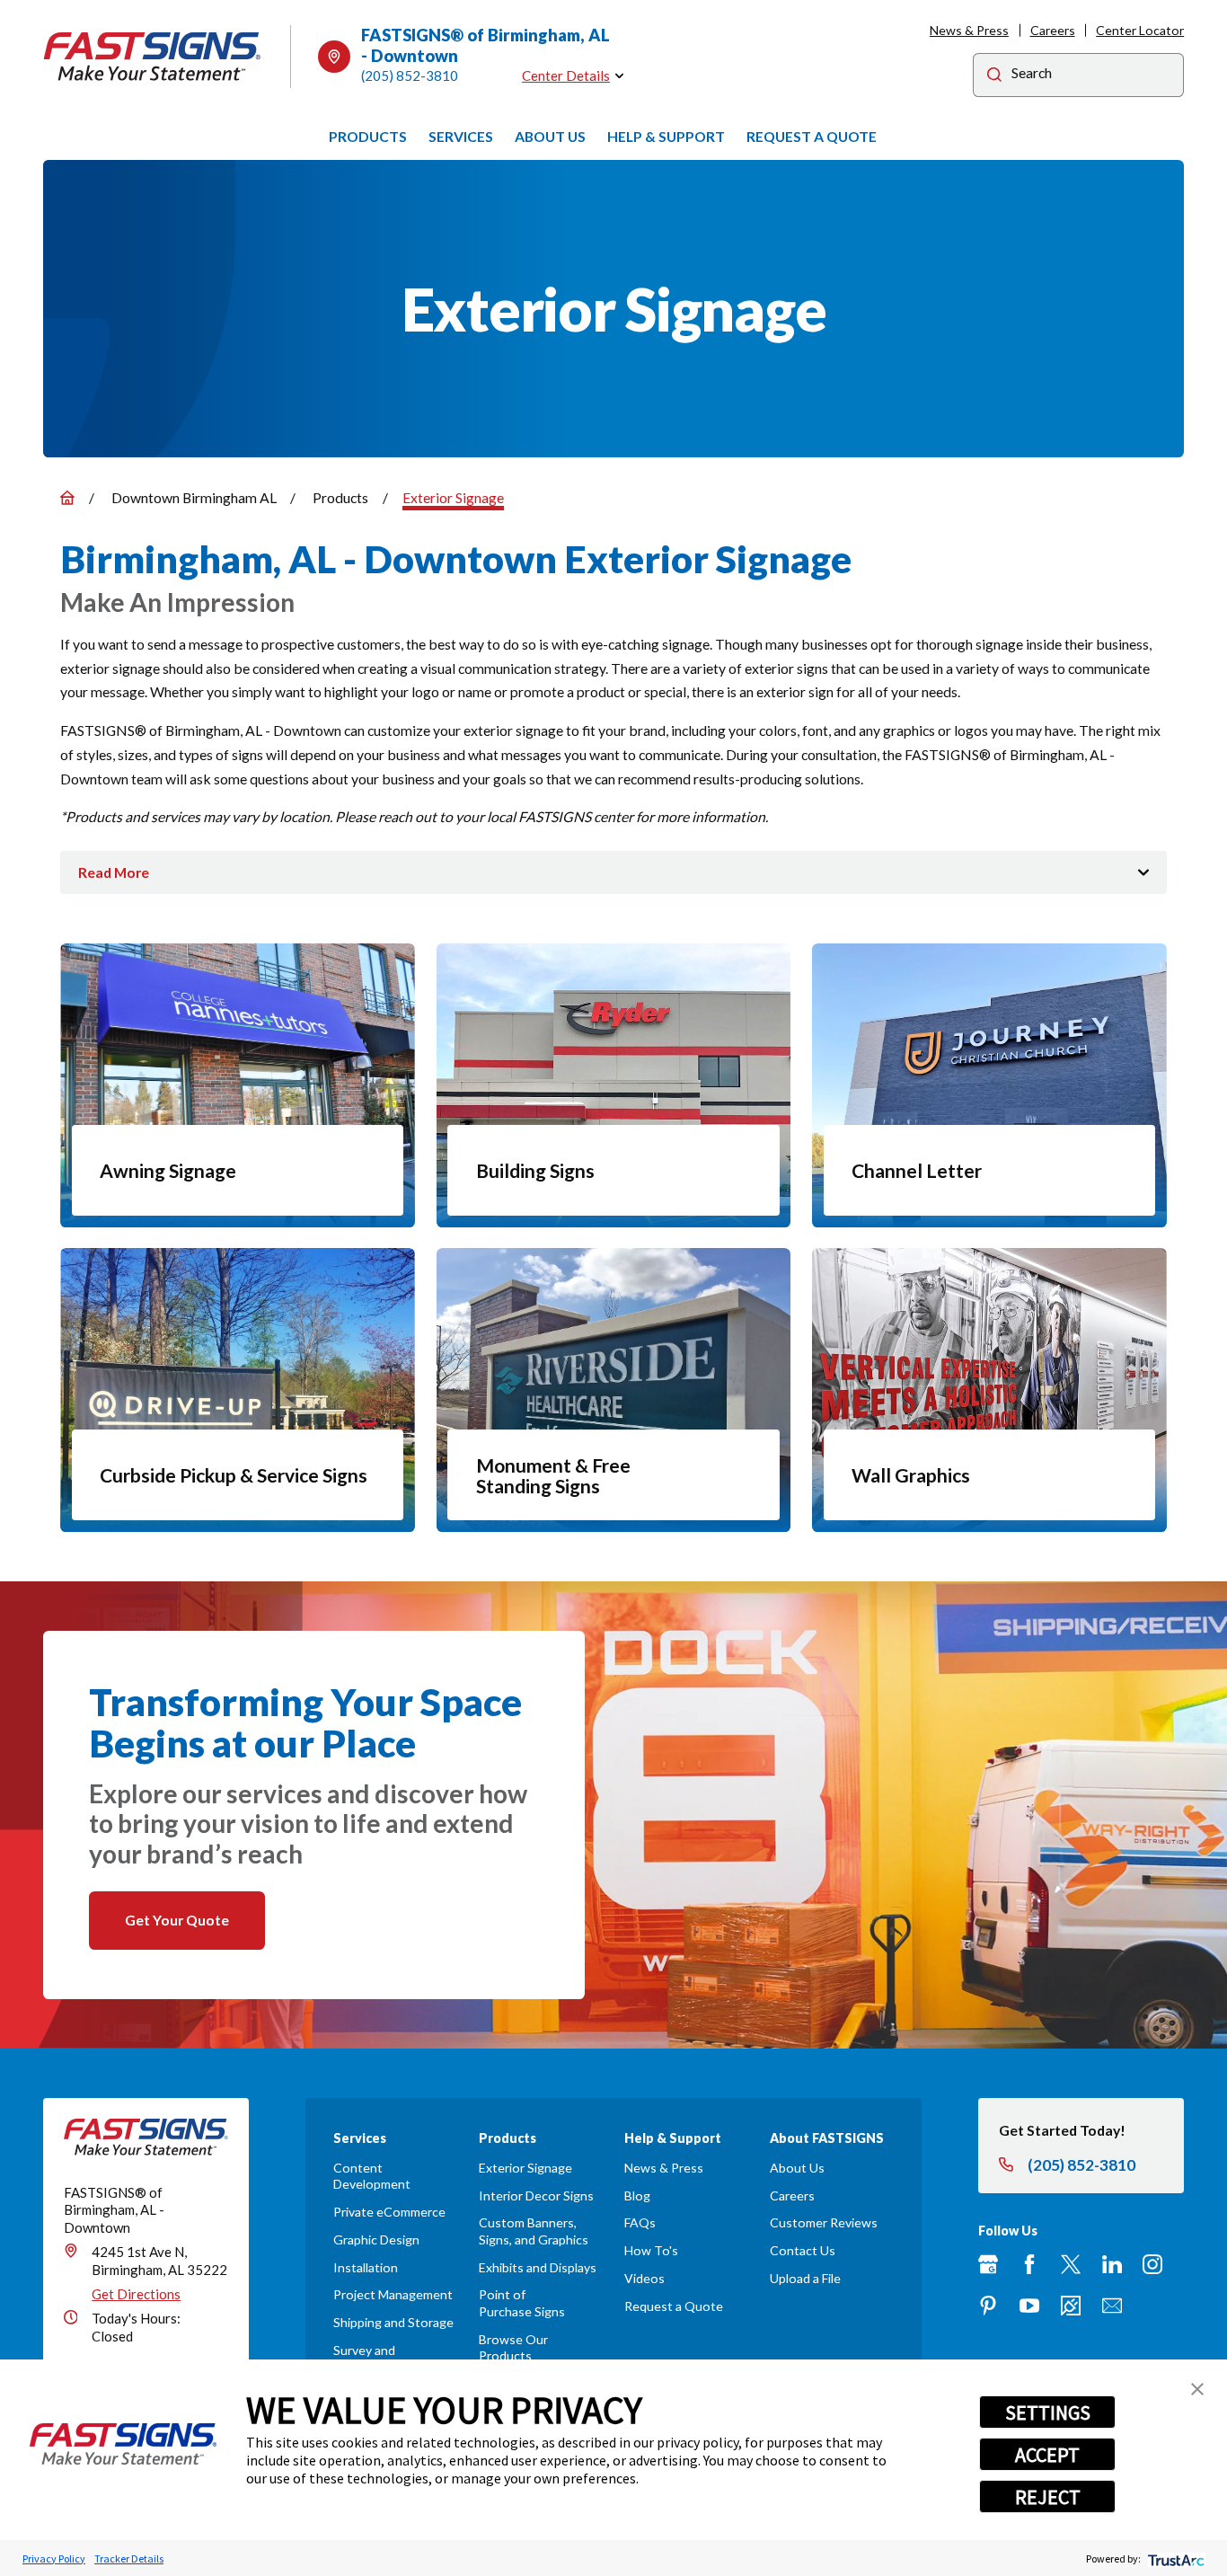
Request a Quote (674, 2306)
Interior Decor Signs (536, 2195)
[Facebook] (1029, 2264)
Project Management (393, 2294)
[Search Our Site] (994, 77)
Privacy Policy (54, 2558)
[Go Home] (67, 498)
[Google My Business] (988, 2264)
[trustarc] (1174, 2558)
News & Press (969, 30)
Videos (644, 2278)
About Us (797, 2168)
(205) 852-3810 (410, 75)
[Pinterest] (988, 2306)
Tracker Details (129, 2558)
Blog (637, 2195)
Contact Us (803, 2250)
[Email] (1112, 2306)
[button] (1197, 2389)
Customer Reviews (824, 2222)
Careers (1053, 30)
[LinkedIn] (1112, 2264)
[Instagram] (1152, 2264)
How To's (651, 2250)
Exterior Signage (525, 2168)
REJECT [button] (1048, 2497)
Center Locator (1140, 30)
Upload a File (805, 2278)
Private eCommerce (389, 2212)
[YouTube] (1029, 2306)
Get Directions (136, 2294)
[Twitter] (1071, 2264)
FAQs (640, 2222)
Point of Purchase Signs (522, 2302)
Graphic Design (376, 2240)
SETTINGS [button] (1048, 2412)
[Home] (153, 57)
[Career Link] (1071, 2306)
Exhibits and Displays (538, 2267)
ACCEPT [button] (1047, 2455)
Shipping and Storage (393, 2322)
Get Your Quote (177, 1920)
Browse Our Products (513, 2347)
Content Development (372, 2176)
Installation (366, 2267)
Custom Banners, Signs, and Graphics (534, 2231)
